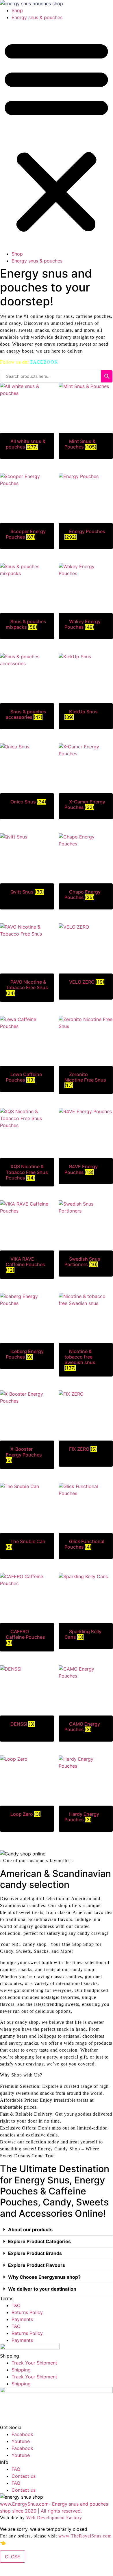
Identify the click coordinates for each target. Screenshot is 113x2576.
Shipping (21, 2370)
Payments (22, 2319)
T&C (16, 2305)
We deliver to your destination (42, 2289)
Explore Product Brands (35, 2253)
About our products (30, 2229)
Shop (17, 10)
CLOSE (13, 2557)
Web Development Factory (54, 2518)
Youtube (21, 2441)
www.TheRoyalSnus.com (85, 2536)
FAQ (16, 2469)
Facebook (22, 2434)
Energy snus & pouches (37, 17)
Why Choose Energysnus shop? (44, 2277)
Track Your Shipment (34, 2363)
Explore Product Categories (39, 2241)
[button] (56, 136)
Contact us (24, 2476)
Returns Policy (27, 2312)
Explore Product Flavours (37, 2265)
